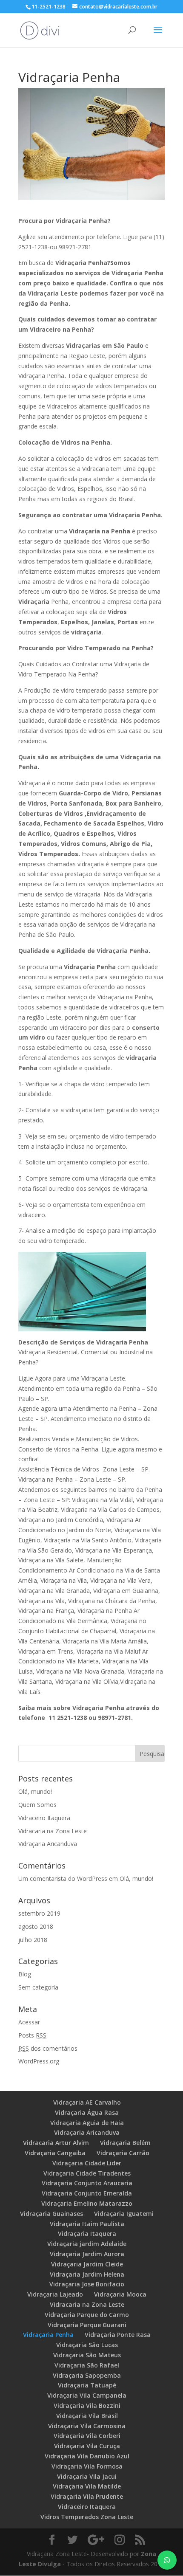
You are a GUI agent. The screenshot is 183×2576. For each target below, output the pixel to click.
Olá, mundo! (35, 1791)
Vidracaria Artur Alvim (56, 2143)
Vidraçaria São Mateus (87, 2355)
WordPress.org (39, 2061)
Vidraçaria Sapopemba (87, 2375)
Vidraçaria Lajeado (55, 2294)
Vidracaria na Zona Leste (53, 1831)
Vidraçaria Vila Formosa (87, 2466)
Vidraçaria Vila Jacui (87, 2476)
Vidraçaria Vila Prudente (87, 2496)
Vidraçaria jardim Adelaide (87, 2244)
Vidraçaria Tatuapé (87, 2385)
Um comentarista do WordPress (63, 1878)
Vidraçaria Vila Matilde (87, 2486)
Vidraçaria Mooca (120, 2294)
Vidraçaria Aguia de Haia (87, 2123)
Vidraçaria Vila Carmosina (87, 2426)
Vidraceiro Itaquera (44, 1818)
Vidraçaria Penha (48, 2335)
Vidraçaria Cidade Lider (87, 2163)
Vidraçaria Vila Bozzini (87, 2405)
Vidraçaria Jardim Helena (87, 2274)
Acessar (29, 2022)
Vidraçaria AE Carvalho (87, 2102)
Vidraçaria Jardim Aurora (87, 2254)
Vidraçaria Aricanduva (48, 1844)
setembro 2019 (39, 1913)
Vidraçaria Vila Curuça (87, 2446)
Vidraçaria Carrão (123, 2153)
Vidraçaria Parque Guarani (87, 2325)
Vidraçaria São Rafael (87, 2365)
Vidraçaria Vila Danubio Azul (87, 2456)
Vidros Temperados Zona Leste (87, 2517)
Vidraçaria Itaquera (87, 2234)
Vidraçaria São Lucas (87, 2345)
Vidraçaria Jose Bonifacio (87, 2284)
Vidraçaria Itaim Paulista (87, 2224)
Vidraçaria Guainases (51, 2214)
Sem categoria (38, 1987)
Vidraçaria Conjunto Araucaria (87, 2183)
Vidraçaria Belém (125, 2143)
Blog (25, 1974)
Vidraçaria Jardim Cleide (87, 2264)
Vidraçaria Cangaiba (55, 2153)
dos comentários (48, 2048)
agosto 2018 (36, 1926)
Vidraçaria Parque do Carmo (87, 2315)
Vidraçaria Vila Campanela (87, 2395)
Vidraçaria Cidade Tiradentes (87, 2173)
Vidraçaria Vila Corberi (87, 2436)
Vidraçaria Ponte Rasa (118, 2335)
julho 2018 (33, 1940)
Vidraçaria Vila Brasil (87, 2416)
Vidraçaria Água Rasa (87, 2112)
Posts (32, 2035)
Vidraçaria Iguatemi (124, 2214)
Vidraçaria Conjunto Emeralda (87, 2193)
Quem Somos (37, 1805)
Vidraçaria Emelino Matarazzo (87, 2203)
